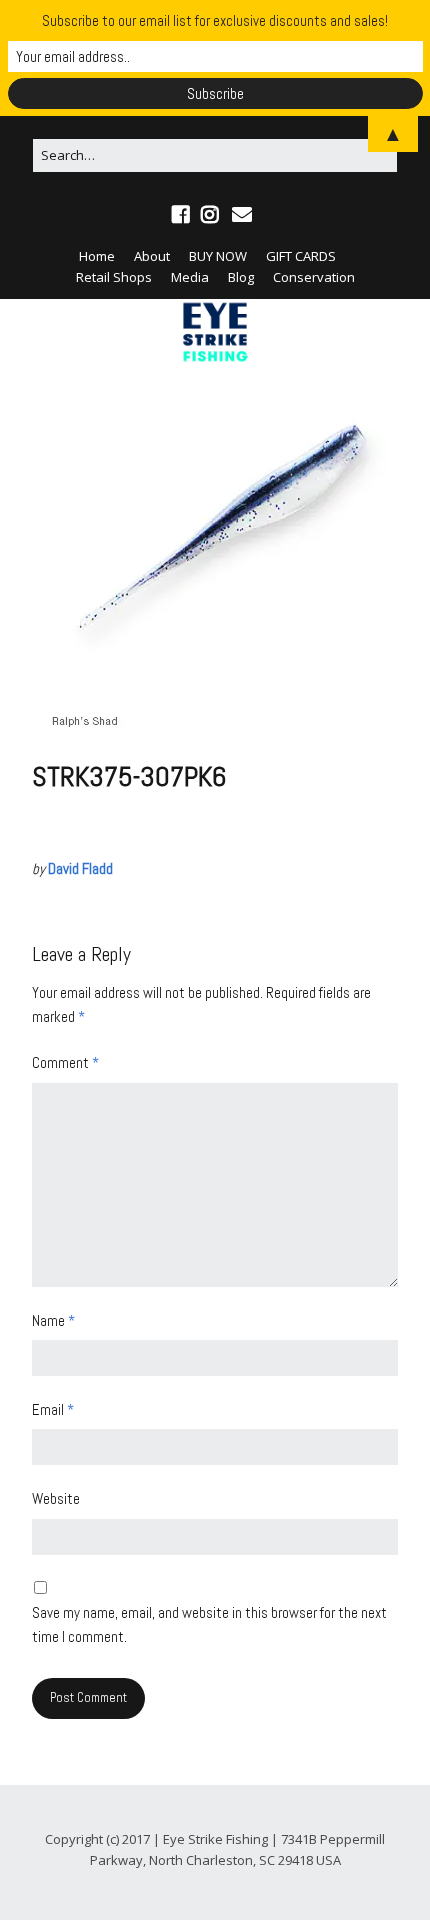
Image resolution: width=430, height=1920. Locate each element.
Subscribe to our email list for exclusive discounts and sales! (215, 20)
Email (53, 1409)
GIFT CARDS (301, 256)
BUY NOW (218, 256)
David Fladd (80, 868)
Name (53, 1320)
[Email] (242, 215)
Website (56, 1498)
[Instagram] (210, 215)
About (152, 256)
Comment (65, 1062)
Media (190, 277)
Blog (241, 277)
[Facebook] (183, 215)
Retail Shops (114, 277)
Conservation (314, 277)
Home (97, 256)
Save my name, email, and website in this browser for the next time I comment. (209, 1624)
